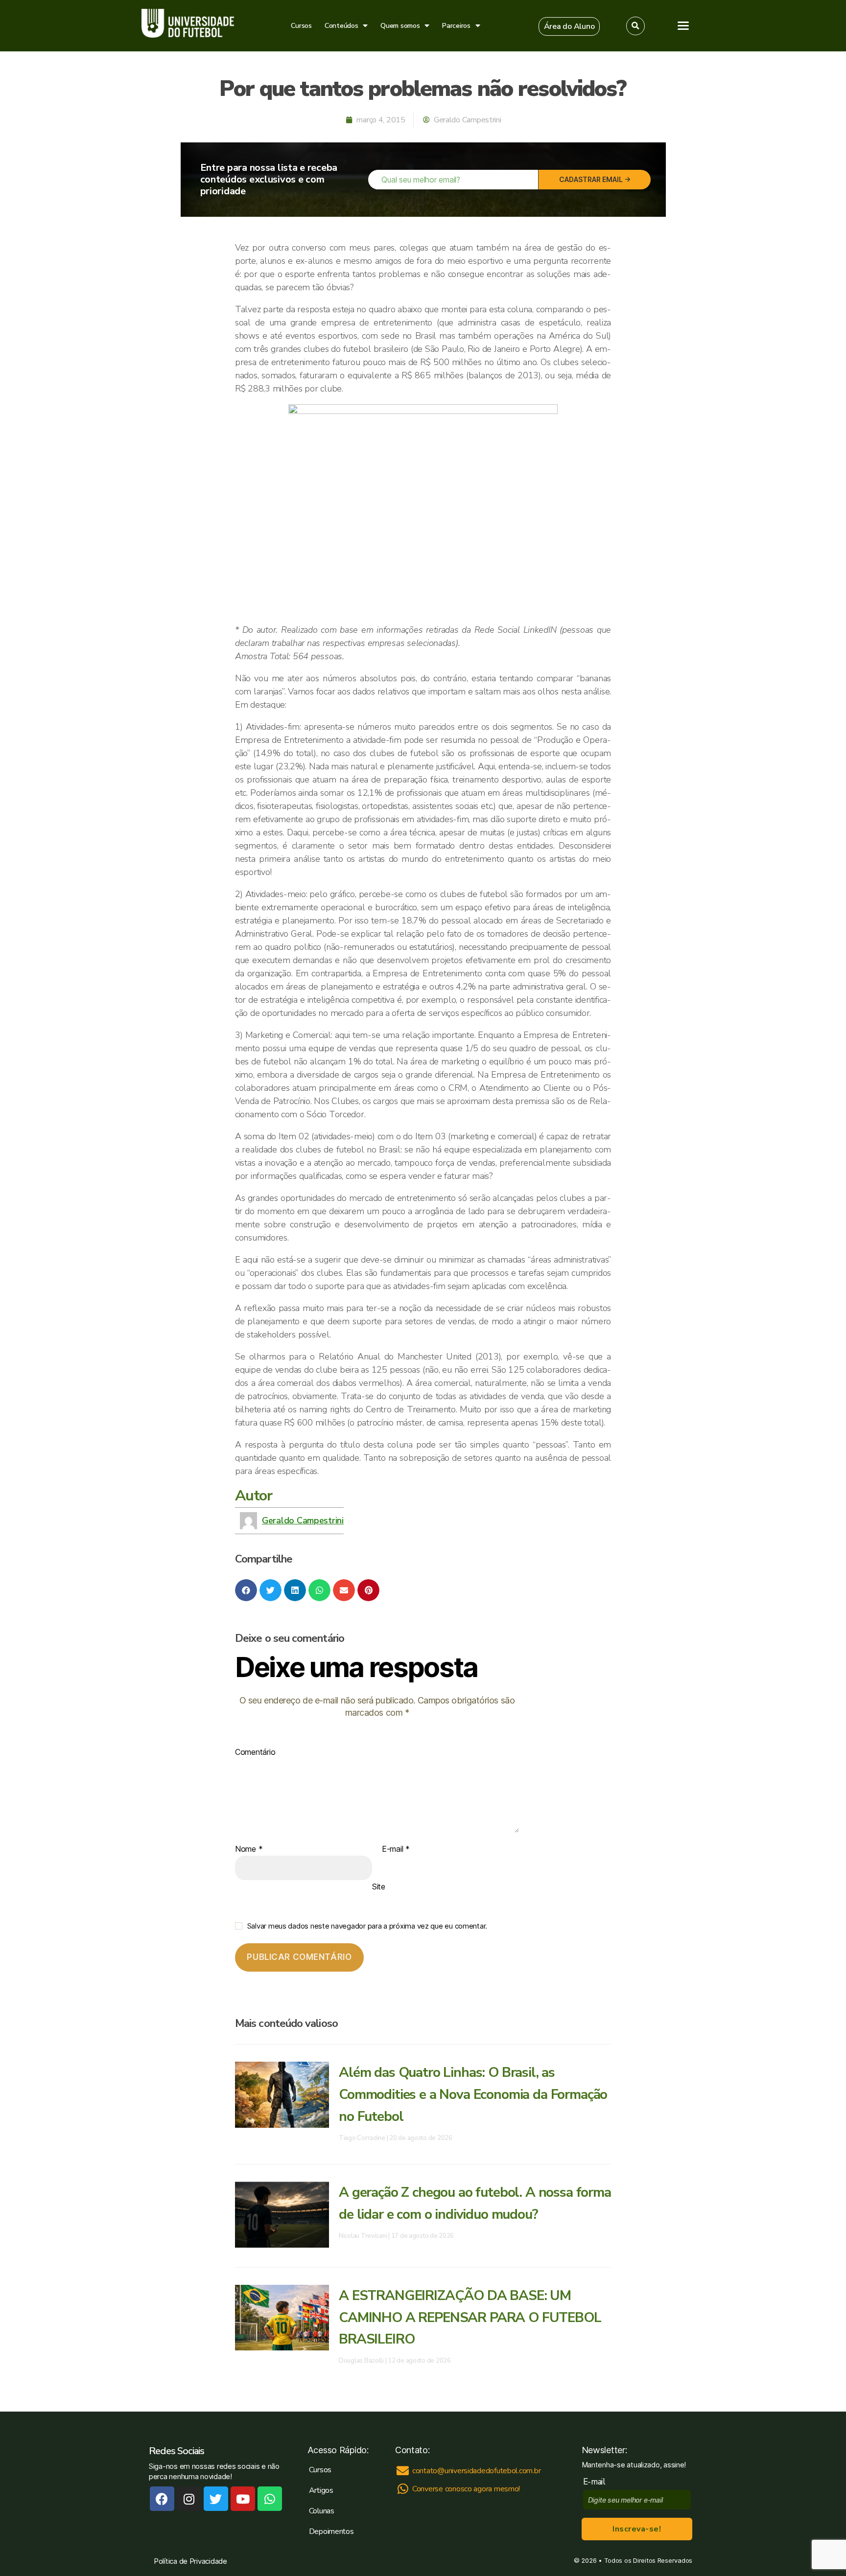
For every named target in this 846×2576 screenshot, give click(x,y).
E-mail (396, 1849)
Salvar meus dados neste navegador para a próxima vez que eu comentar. (367, 1926)
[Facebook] (162, 2499)
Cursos (301, 26)
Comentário (255, 1752)
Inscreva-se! (637, 2529)
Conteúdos (341, 26)
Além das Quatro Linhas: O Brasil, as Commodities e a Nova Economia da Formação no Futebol (473, 2094)
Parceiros (456, 26)
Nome (249, 1849)
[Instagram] (189, 2499)
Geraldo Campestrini (303, 1520)
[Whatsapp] (270, 2499)
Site (379, 1886)
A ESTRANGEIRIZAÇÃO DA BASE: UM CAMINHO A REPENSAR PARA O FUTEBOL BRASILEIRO (470, 2318)
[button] (569, 26)
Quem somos (400, 26)
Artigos (321, 2490)
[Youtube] (243, 2499)
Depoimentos (331, 2531)
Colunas (322, 2511)
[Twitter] (216, 2499)
